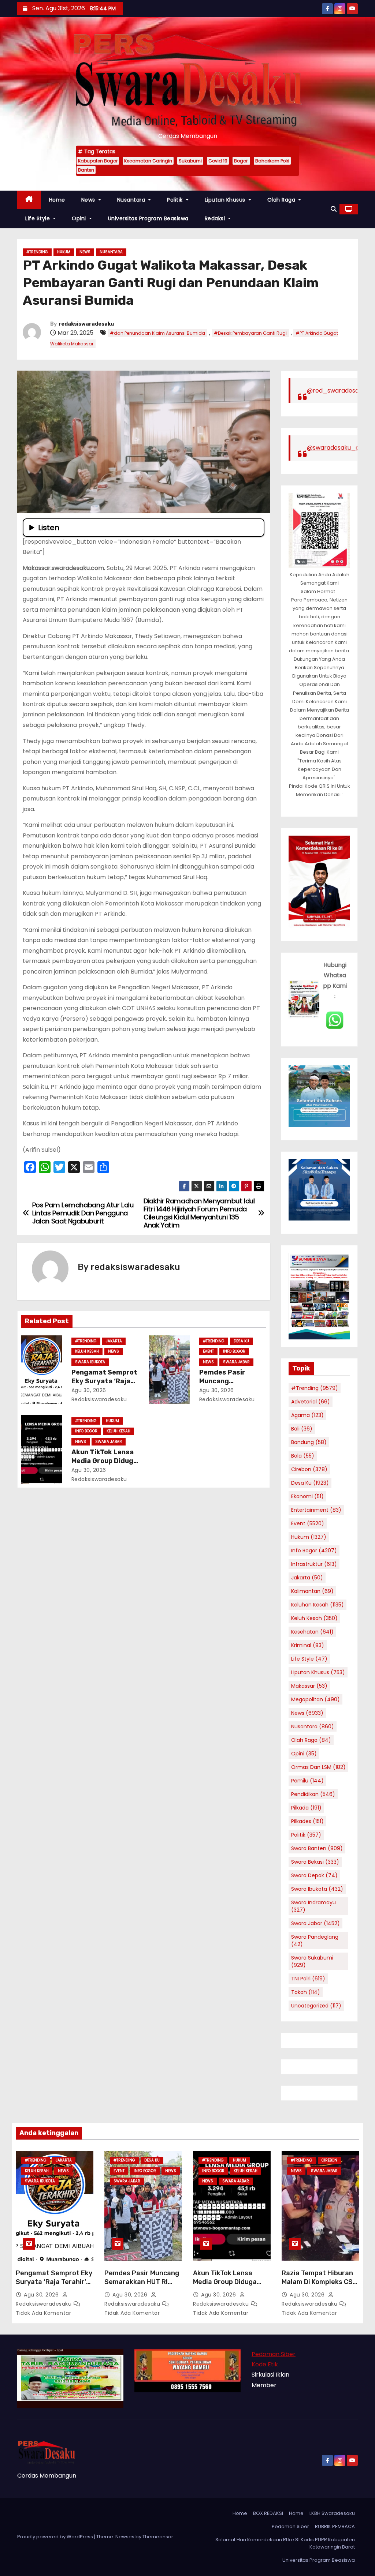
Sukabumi (190, 161)
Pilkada (306, 1808)
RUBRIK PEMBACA (335, 2526)
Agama (307, 1415)
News (89, 200)
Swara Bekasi (315, 1862)
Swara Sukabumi (312, 1961)
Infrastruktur (314, 1564)
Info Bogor (234, 1351)
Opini (80, 218)
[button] (334, 209)
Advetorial (311, 1402)
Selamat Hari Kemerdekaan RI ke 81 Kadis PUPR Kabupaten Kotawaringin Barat (285, 2543)
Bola (303, 1456)
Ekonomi (307, 1496)
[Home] (29, 200)
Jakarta (114, 1341)
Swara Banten (317, 1848)
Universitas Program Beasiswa (148, 218)
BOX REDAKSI (268, 2513)
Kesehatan (312, 1632)
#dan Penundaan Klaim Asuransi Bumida (157, 333)
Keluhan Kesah (318, 1605)
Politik (176, 200)
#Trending (37, 252)
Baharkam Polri (272, 161)
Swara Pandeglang (315, 1941)
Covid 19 (218, 161)
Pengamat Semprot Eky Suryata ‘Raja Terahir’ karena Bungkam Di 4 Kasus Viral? (54, 2286)
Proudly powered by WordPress (56, 2537)
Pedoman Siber (274, 2354)
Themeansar (158, 2537)
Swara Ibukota (90, 1362)
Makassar (309, 1686)
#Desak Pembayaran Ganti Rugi (250, 333)
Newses (125, 2537)
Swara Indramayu (313, 1906)
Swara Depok (314, 1875)
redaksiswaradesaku (86, 324)
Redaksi (216, 218)
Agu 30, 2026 (89, 1390)
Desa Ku (241, 1341)
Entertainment (316, 1510)
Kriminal (308, 1645)
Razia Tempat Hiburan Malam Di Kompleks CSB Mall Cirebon (319, 2282)
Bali (302, 1429)
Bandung (309, 1442)
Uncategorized (316, 2006)
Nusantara (132, 200)
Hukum (64, 252)
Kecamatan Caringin (148, 161)
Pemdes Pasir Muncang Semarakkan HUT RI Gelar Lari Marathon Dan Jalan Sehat (142, 2286)
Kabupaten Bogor (98, 161)
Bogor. (241, 161)
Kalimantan (312, 1591)
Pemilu (307, 1781)
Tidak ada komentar (43, 2313)
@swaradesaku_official (341, 448)
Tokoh (306, 1992)
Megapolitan (315, 1699)
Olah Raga (282, 200)
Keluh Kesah (87, 1351)
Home (57, 200)
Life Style (38, 218)
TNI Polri (308, 1979)
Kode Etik (265, 2364)
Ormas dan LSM (318, 1767)
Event (208, 1351)
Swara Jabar (236, 1362)
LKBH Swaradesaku (332, 2513)
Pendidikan (313, 1794)
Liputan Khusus (226, 200)
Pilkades (307, 1821)
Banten (86, 170)
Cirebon (309, 1469)
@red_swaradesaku (336, 391)
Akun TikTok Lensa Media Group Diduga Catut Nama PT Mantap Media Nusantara (231, 2286)
